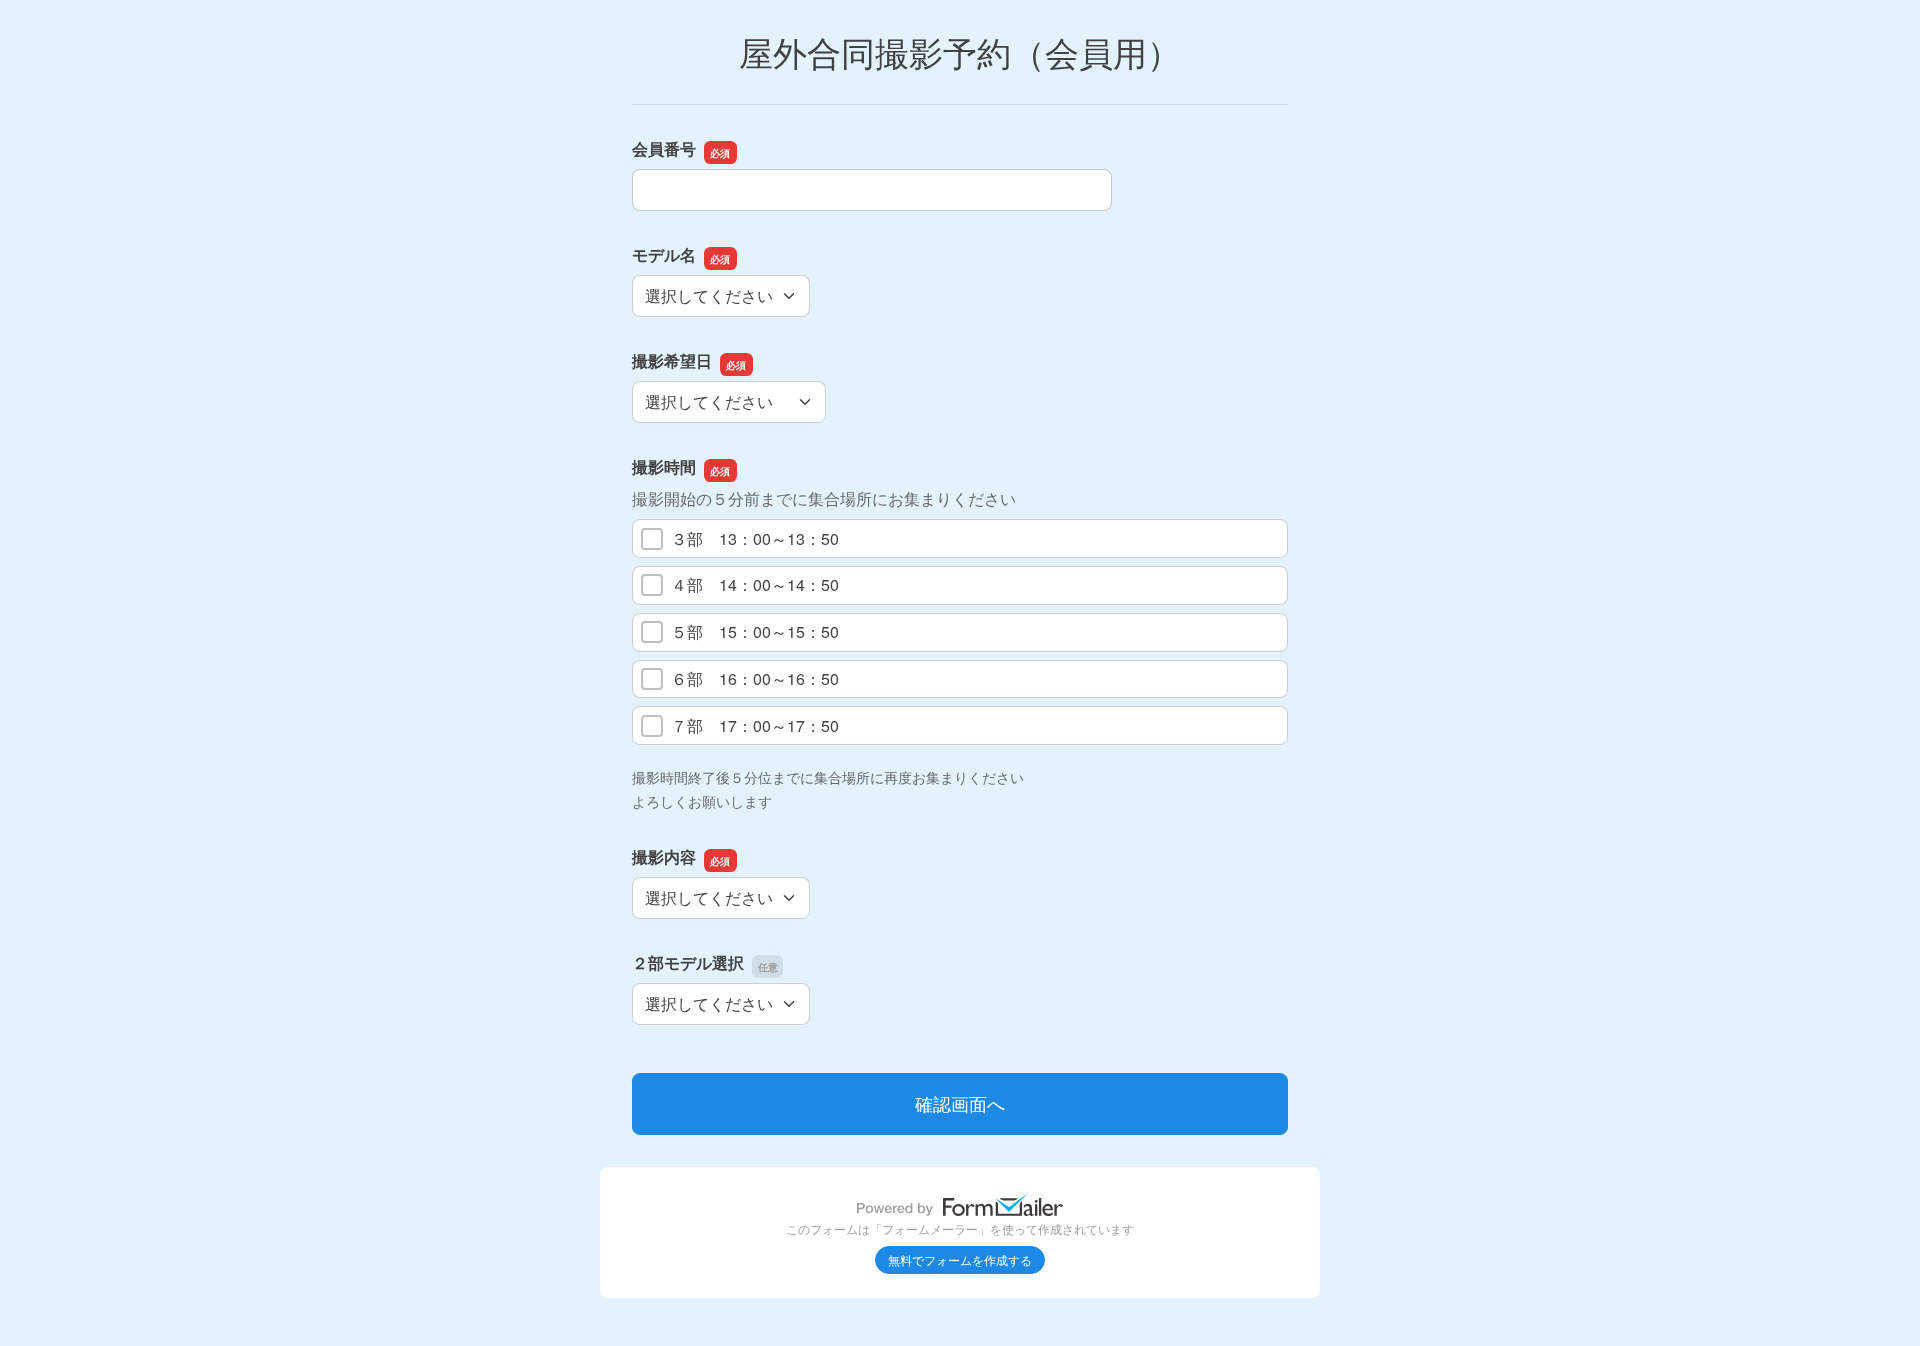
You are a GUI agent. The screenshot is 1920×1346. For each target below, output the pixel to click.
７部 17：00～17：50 (755, 725)
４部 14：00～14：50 (755, 584)
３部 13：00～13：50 (755, 538)
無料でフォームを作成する (960, 1259)
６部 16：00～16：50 (755, 678)
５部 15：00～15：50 (755, 631)
